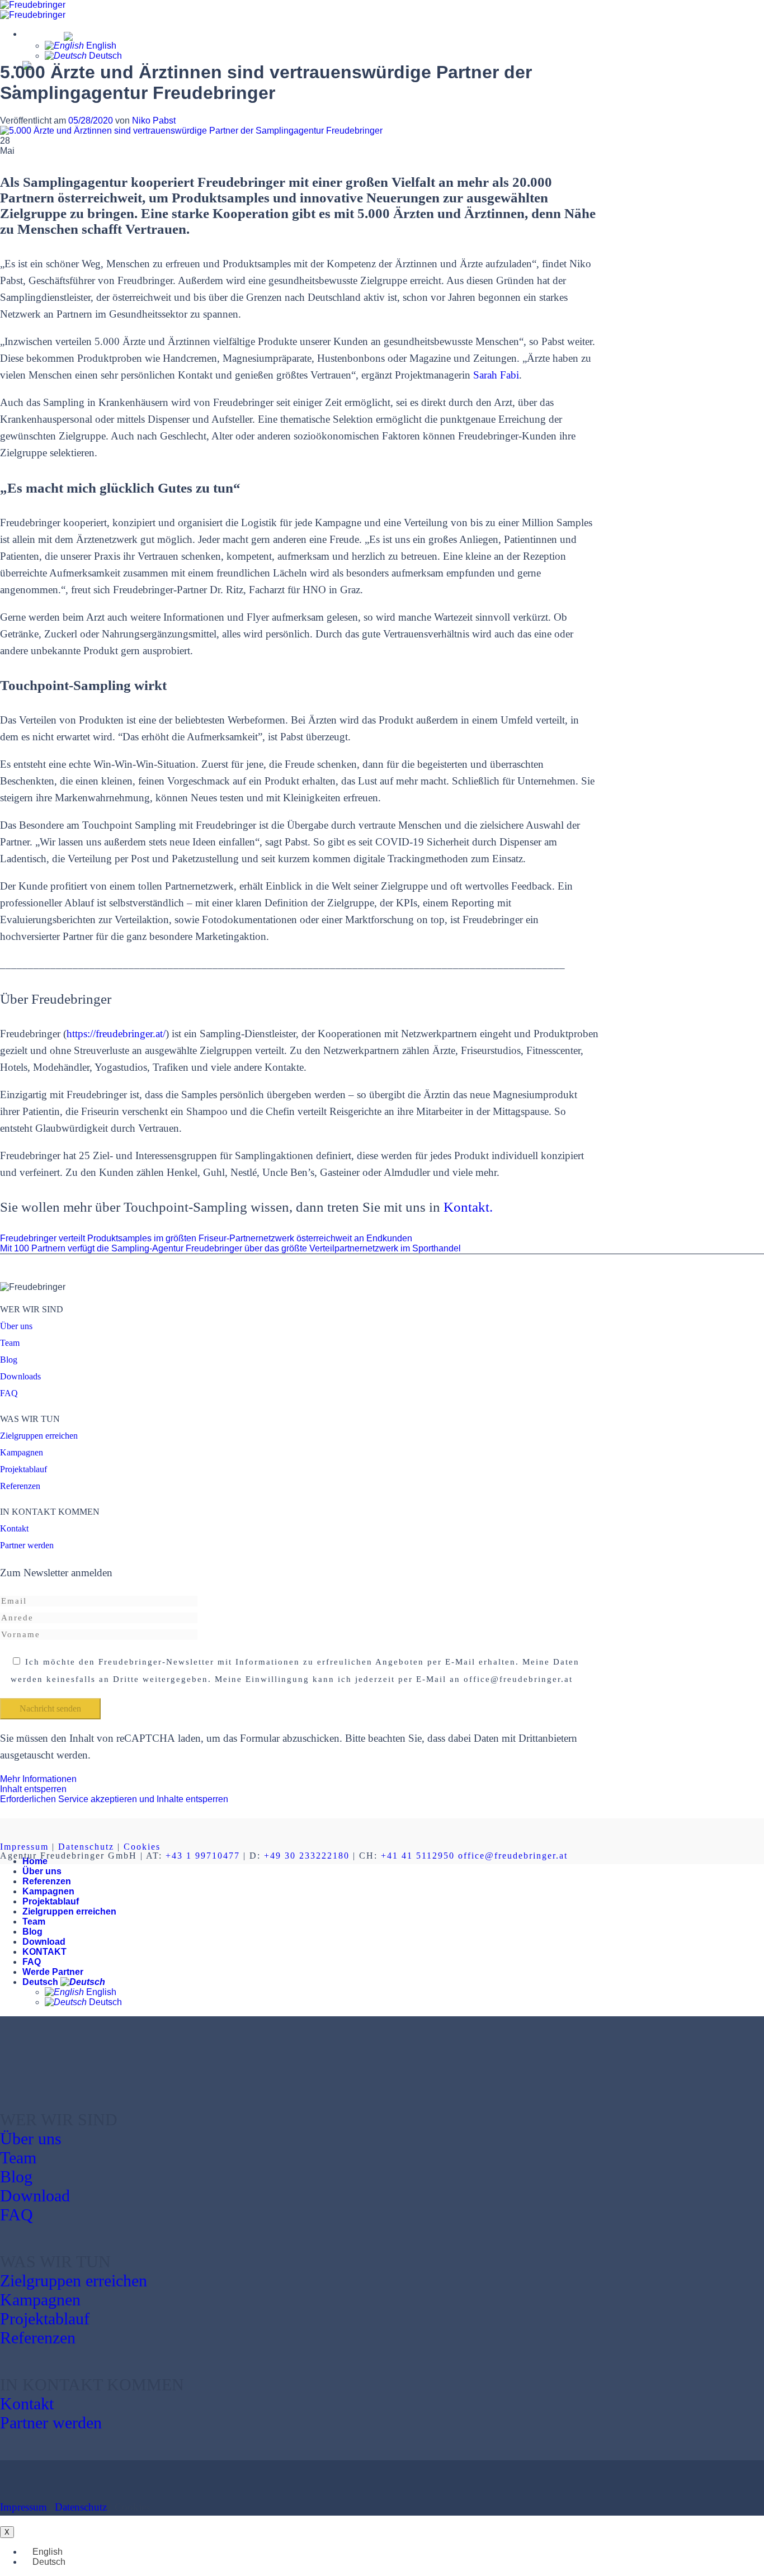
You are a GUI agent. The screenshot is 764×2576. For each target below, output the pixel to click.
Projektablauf (23, 1469)
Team (10, 1343)
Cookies (142, 1847)
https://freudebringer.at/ (116, 1034)
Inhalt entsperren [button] (33, 1789)
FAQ (9, 1393)
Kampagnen (22, 1452)
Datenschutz (86, 1847)
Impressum (24, 1847)
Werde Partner (53, 1972)
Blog (9, 1360)
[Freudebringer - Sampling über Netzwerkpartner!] (33, 10)
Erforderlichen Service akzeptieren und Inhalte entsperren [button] (114, 1799)
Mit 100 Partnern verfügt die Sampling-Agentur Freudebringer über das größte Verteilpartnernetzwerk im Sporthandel (230, 1248)
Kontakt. (468, 1207)
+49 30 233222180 (307, 1856)
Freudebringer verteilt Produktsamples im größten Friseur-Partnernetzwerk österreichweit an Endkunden (206, 1238)
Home (35, 1861)
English (100, 46)
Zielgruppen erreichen (39, 1436)
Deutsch (42, 34)
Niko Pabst (154, 120)
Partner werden (27, 1545)
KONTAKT (44, 1952)
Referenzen (20, 1486)
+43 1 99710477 (203, 1856)
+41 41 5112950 (418, 1856)
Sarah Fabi (496, 375)
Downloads (20, 1376)
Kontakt (14, 1528)
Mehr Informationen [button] (38, 1779)
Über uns (16, 1326)
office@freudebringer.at (513, 1856)
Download (44, 1942)
